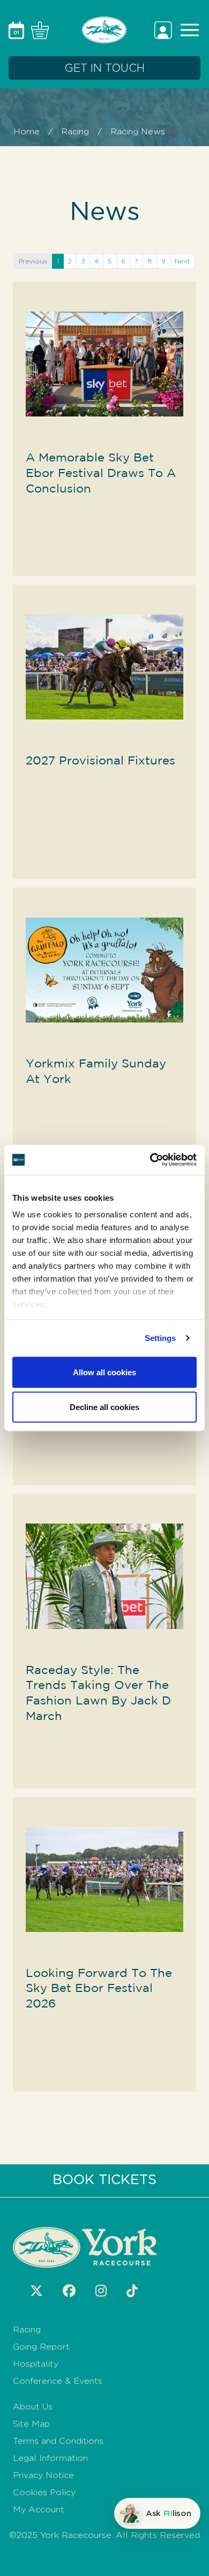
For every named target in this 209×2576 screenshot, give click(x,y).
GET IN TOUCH (104, 68)
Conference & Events (58, 2381)
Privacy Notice (43, 2475)
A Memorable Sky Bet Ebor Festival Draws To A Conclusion (101, 473)
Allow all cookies (104, 1372)
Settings (161, 1338)
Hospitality (36, 2364)
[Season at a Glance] (18, 29)
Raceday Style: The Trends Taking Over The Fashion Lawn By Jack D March (98, 1694)
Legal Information (50, 2458)
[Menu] (188, 29)
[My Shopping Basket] (38, 29)
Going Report (41, 2347)
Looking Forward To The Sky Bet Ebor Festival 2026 (99, 1989)
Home (27, 131)
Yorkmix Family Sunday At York (96, 1072)
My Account (39, 2509)
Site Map (31, 2424)
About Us (33, 2407)
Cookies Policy (44, 2492)
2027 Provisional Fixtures (100, 761)
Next (182, 261)
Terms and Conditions (58, 2441)
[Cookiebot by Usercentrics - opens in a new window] (150, 1160)
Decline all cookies (104, 1407)
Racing (75, 131)
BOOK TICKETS (104, 2180)
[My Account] (165, 29)
